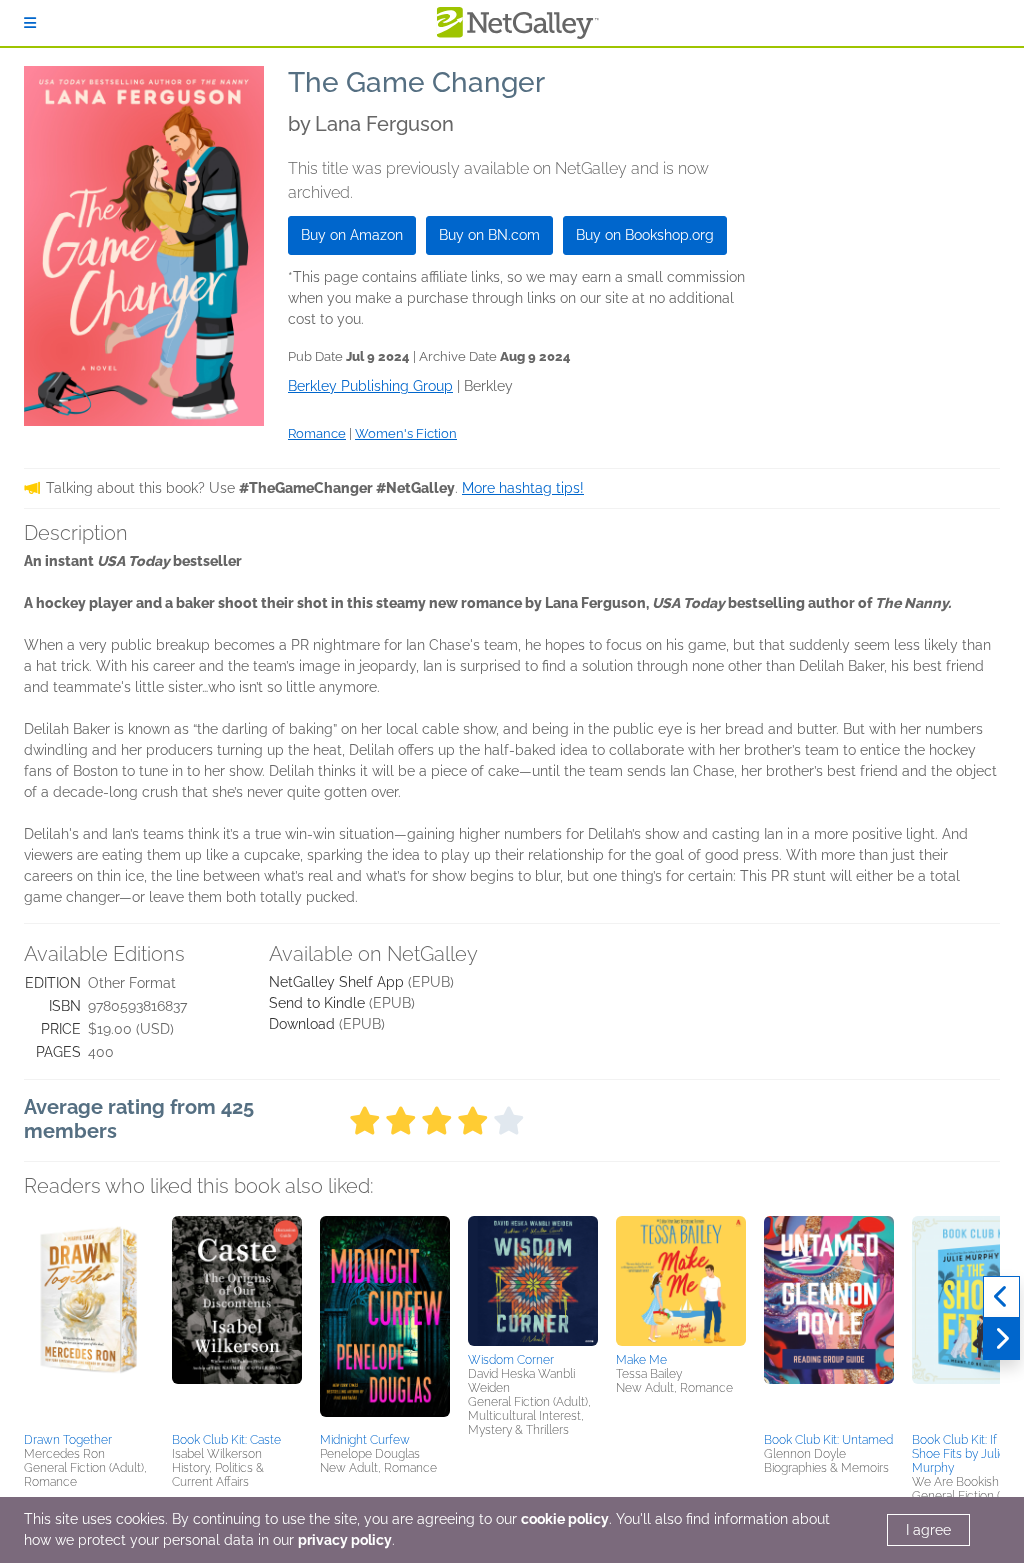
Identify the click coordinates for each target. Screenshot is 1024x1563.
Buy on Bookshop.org (645, 235)
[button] (89, 1321)
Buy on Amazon (352, 235)
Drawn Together (68, 1440)
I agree (928, 1530)
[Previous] (1001, 1297)
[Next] (1001, 1339)
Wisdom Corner (511, 1360)
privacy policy (345, 1540)
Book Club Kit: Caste (226, 1440)
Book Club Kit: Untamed (828, 1440)
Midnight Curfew (365, 1440)
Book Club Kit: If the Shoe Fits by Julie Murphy (965, 1454)
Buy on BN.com (489, 235)
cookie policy (565, 1519)
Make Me (641, 1360)
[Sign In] (30, 23)
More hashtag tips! (523, 488)
